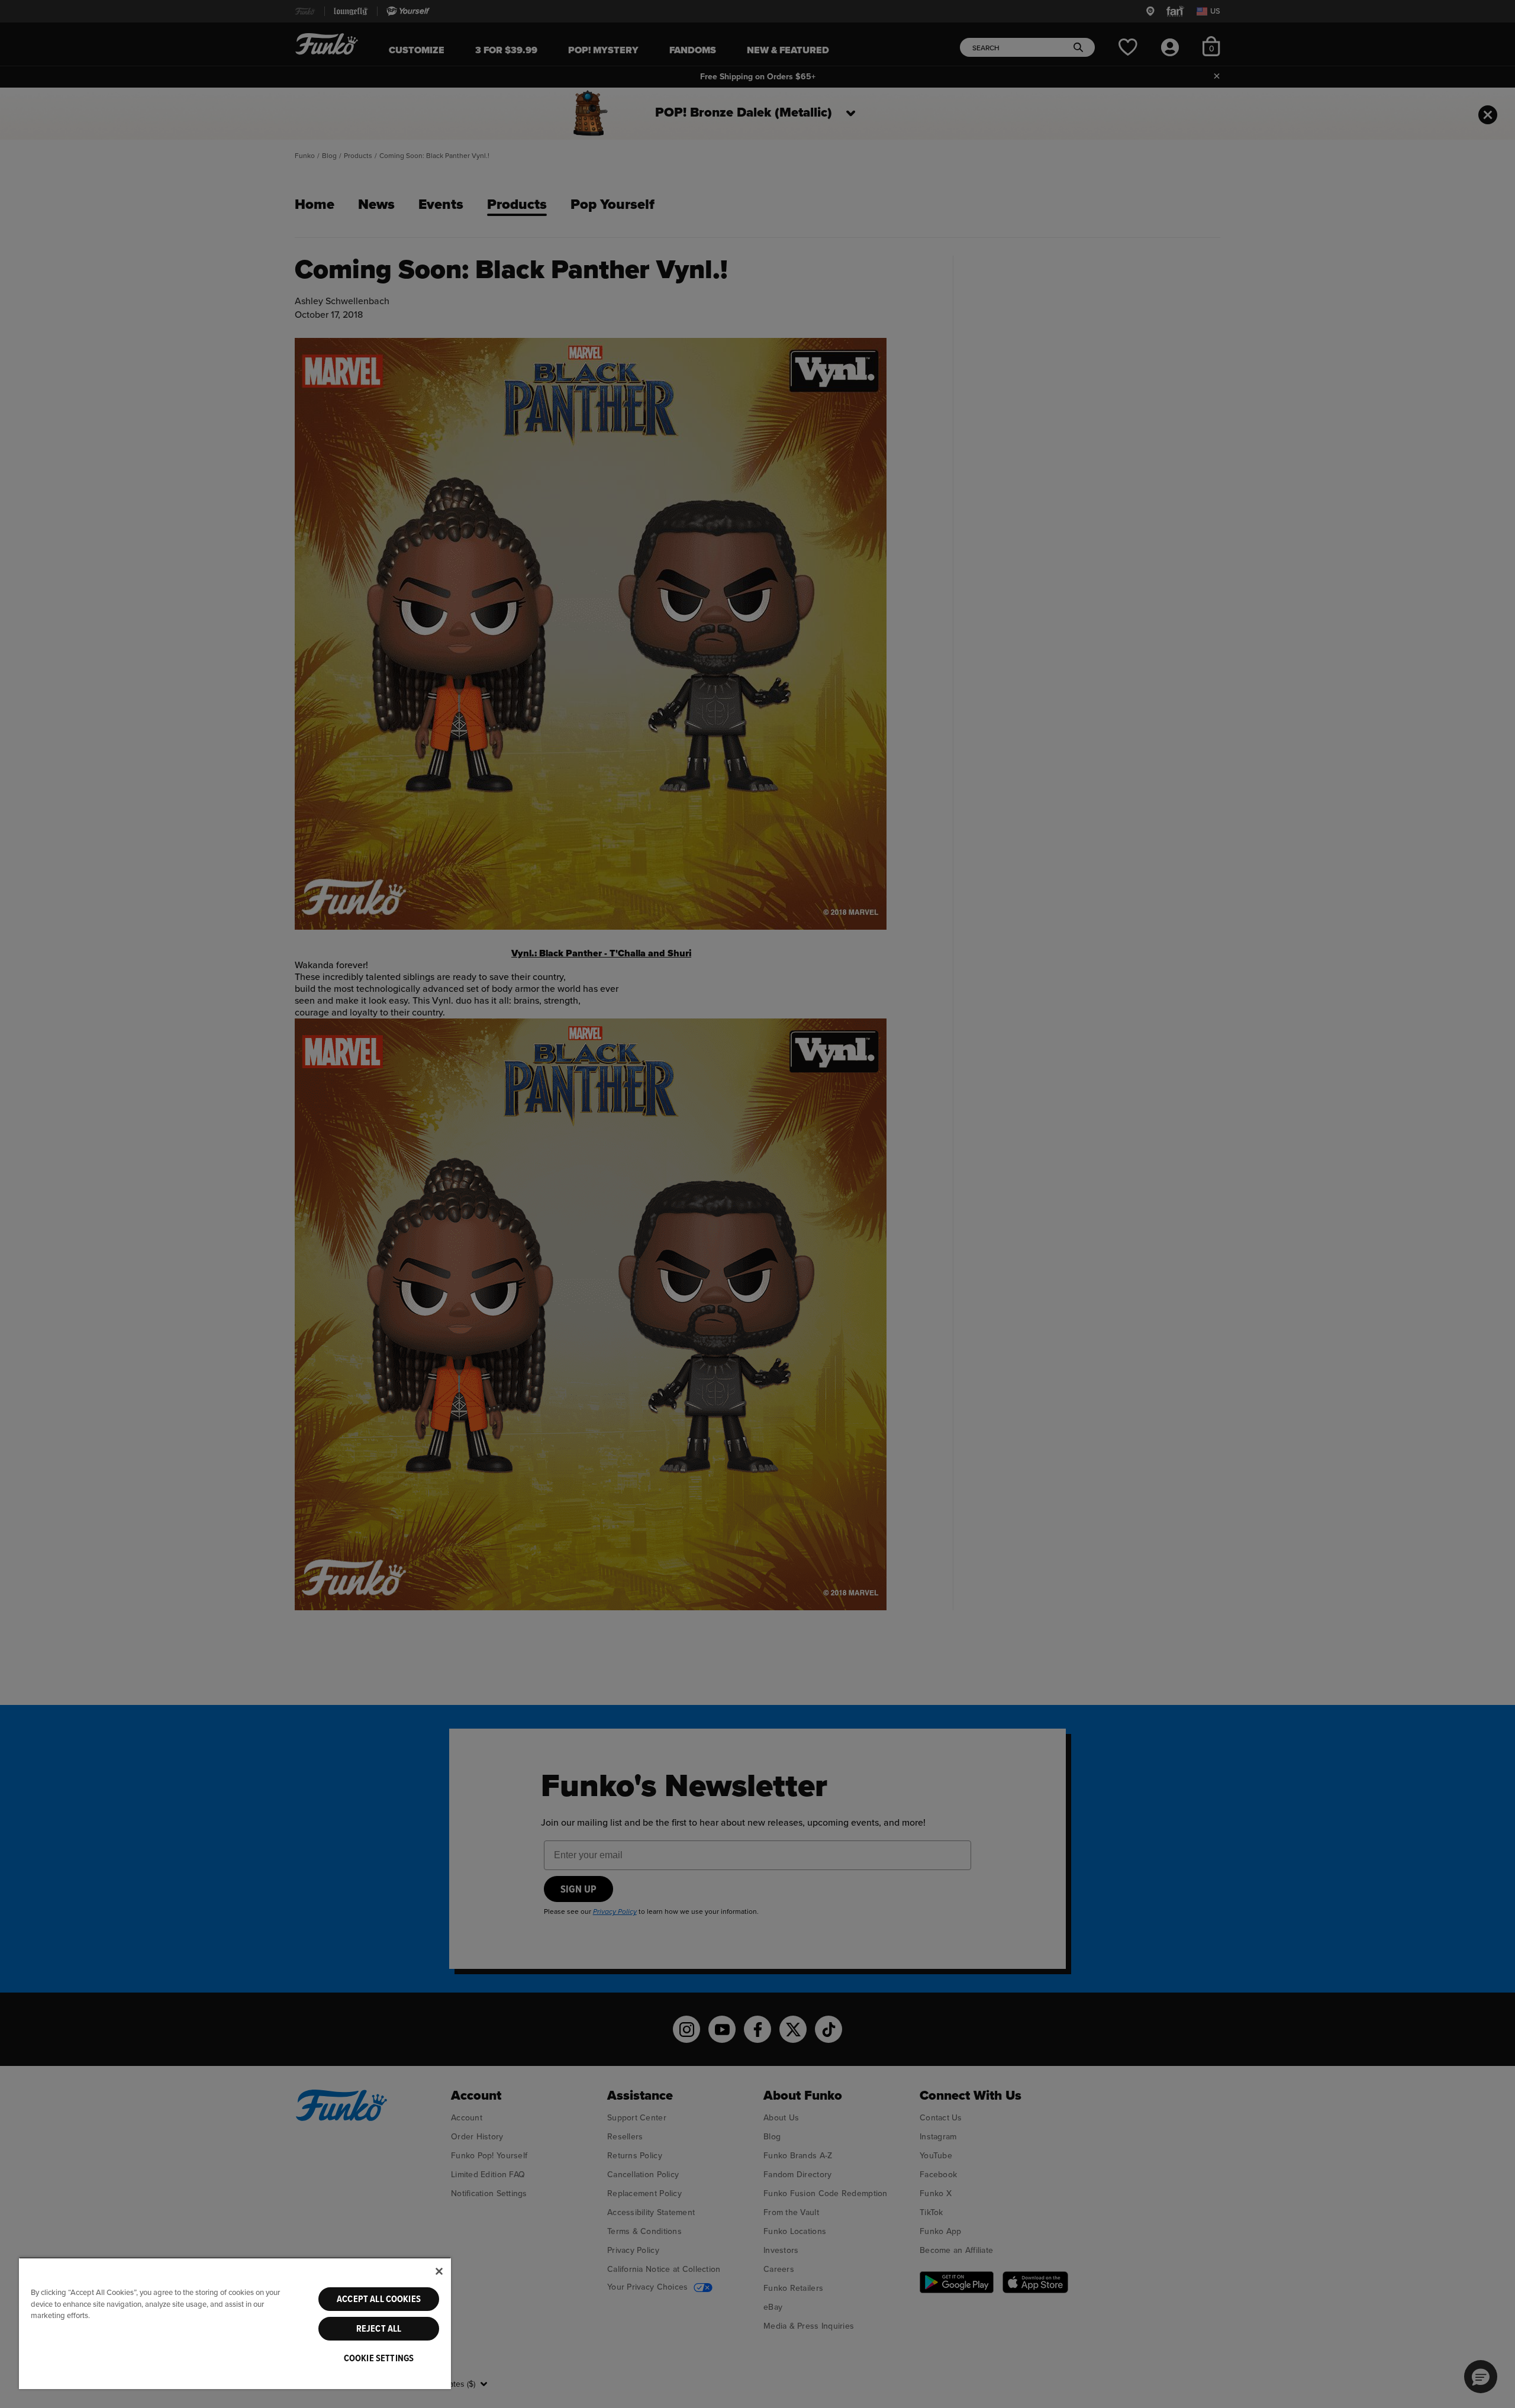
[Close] (439, 2271)
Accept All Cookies (379, 2299)
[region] (235, 2323)
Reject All (379, 2329)
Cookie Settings (379, 2358)
